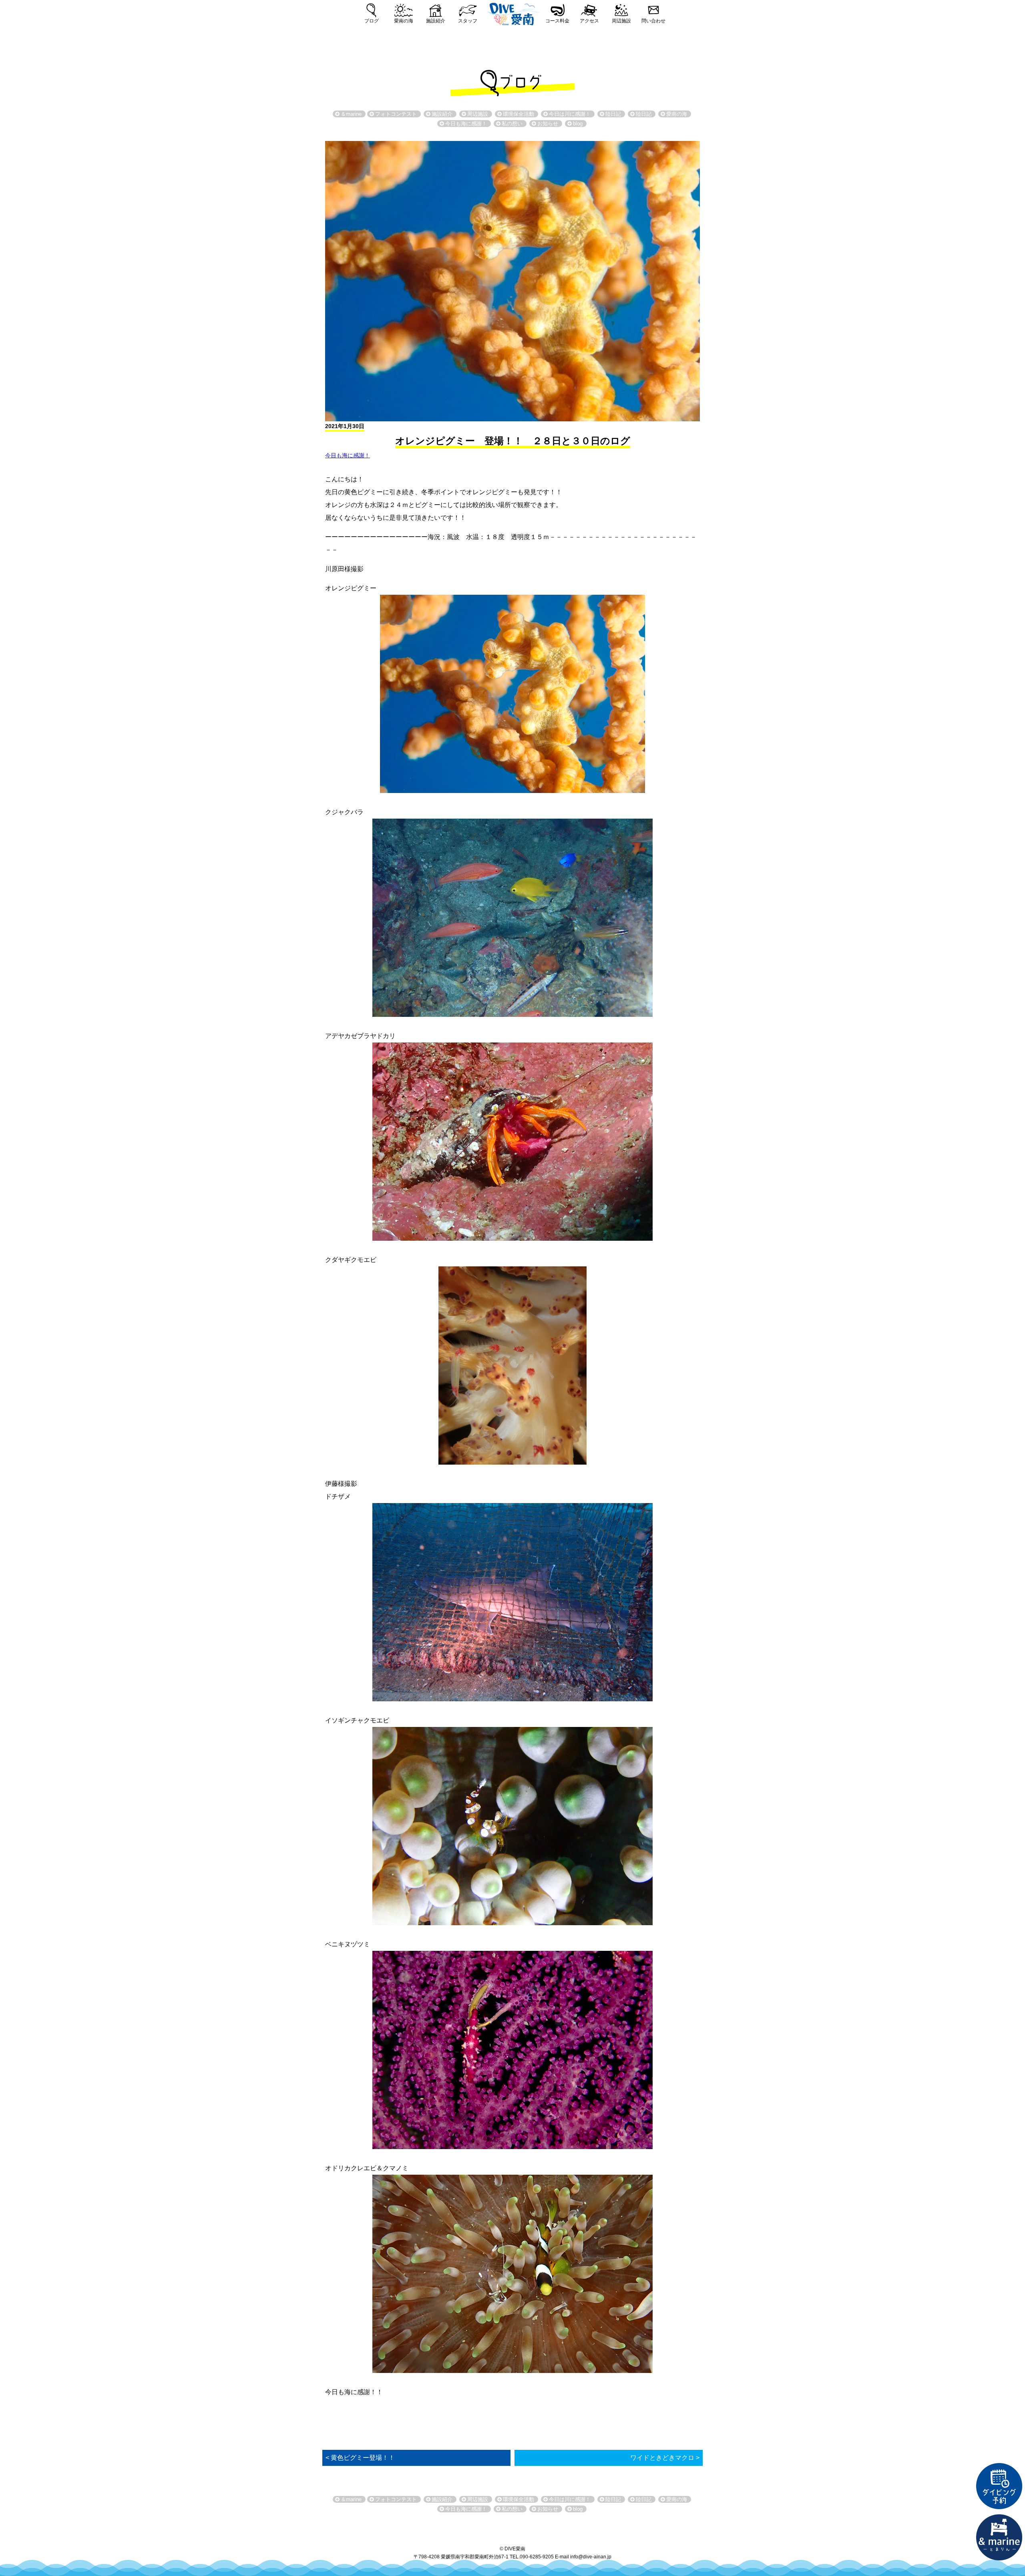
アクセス (589, 21)
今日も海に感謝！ (348, 455)
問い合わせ (653, 21)
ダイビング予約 (999, 2486)
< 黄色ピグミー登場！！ (360, 2458)
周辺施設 (621, 21)
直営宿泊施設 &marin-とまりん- (999, 2538)
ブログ (372, 21)
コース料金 (557, 21)
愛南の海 (404, 21)
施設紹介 (436, 21)
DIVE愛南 (512, 13)
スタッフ (468, 21)
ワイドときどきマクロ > (665, 2458)
